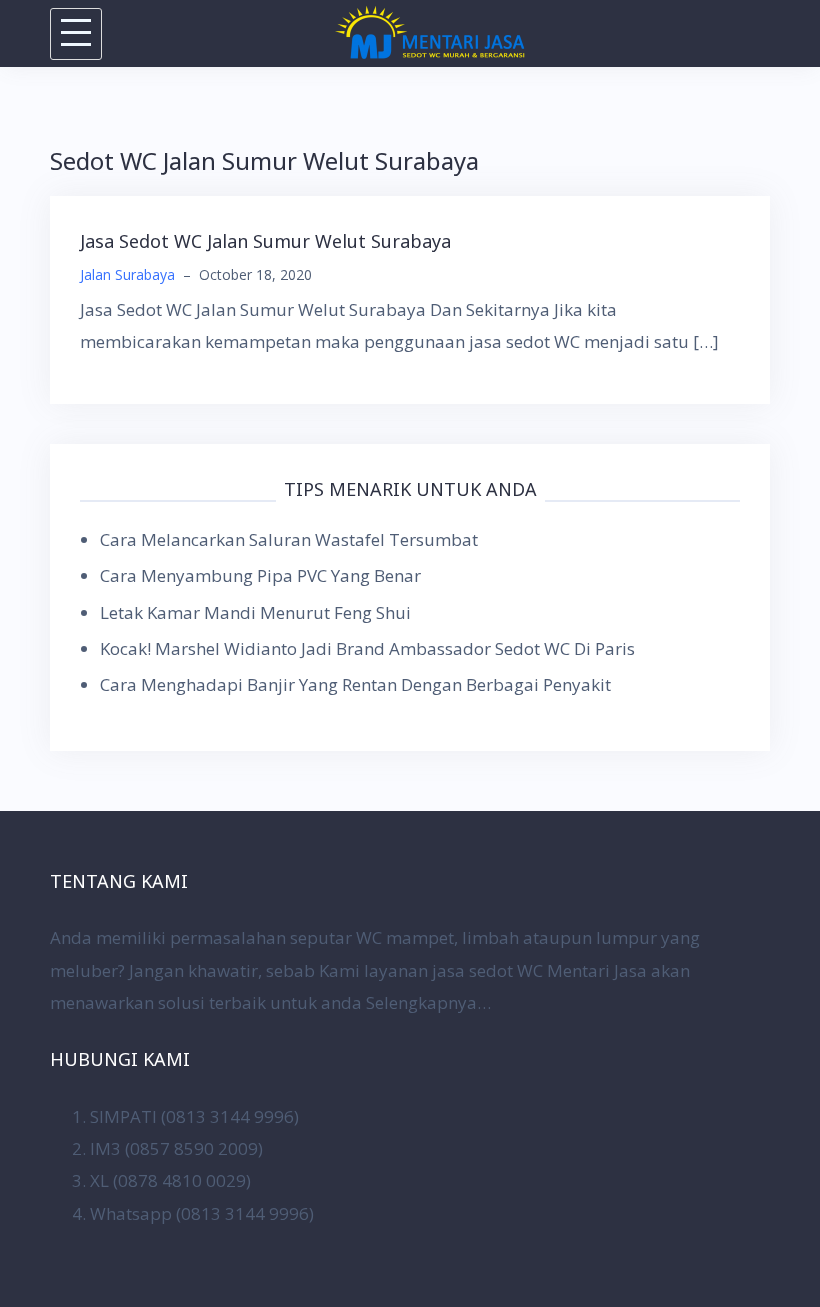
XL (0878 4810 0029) (170, 1180)
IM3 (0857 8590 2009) (176, 1148)
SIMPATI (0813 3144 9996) (194, 1116)
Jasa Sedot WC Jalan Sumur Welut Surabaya (265, 241)
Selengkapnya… (428, 1002)
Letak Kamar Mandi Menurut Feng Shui (255, 612)
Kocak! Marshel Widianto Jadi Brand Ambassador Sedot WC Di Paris (367, 648)
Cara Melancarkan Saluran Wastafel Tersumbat (289, 539)
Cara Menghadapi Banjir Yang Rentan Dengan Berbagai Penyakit (355, 684)
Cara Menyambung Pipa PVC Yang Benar (260, 575)
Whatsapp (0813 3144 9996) (202, 1213)
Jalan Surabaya (127, 274)
